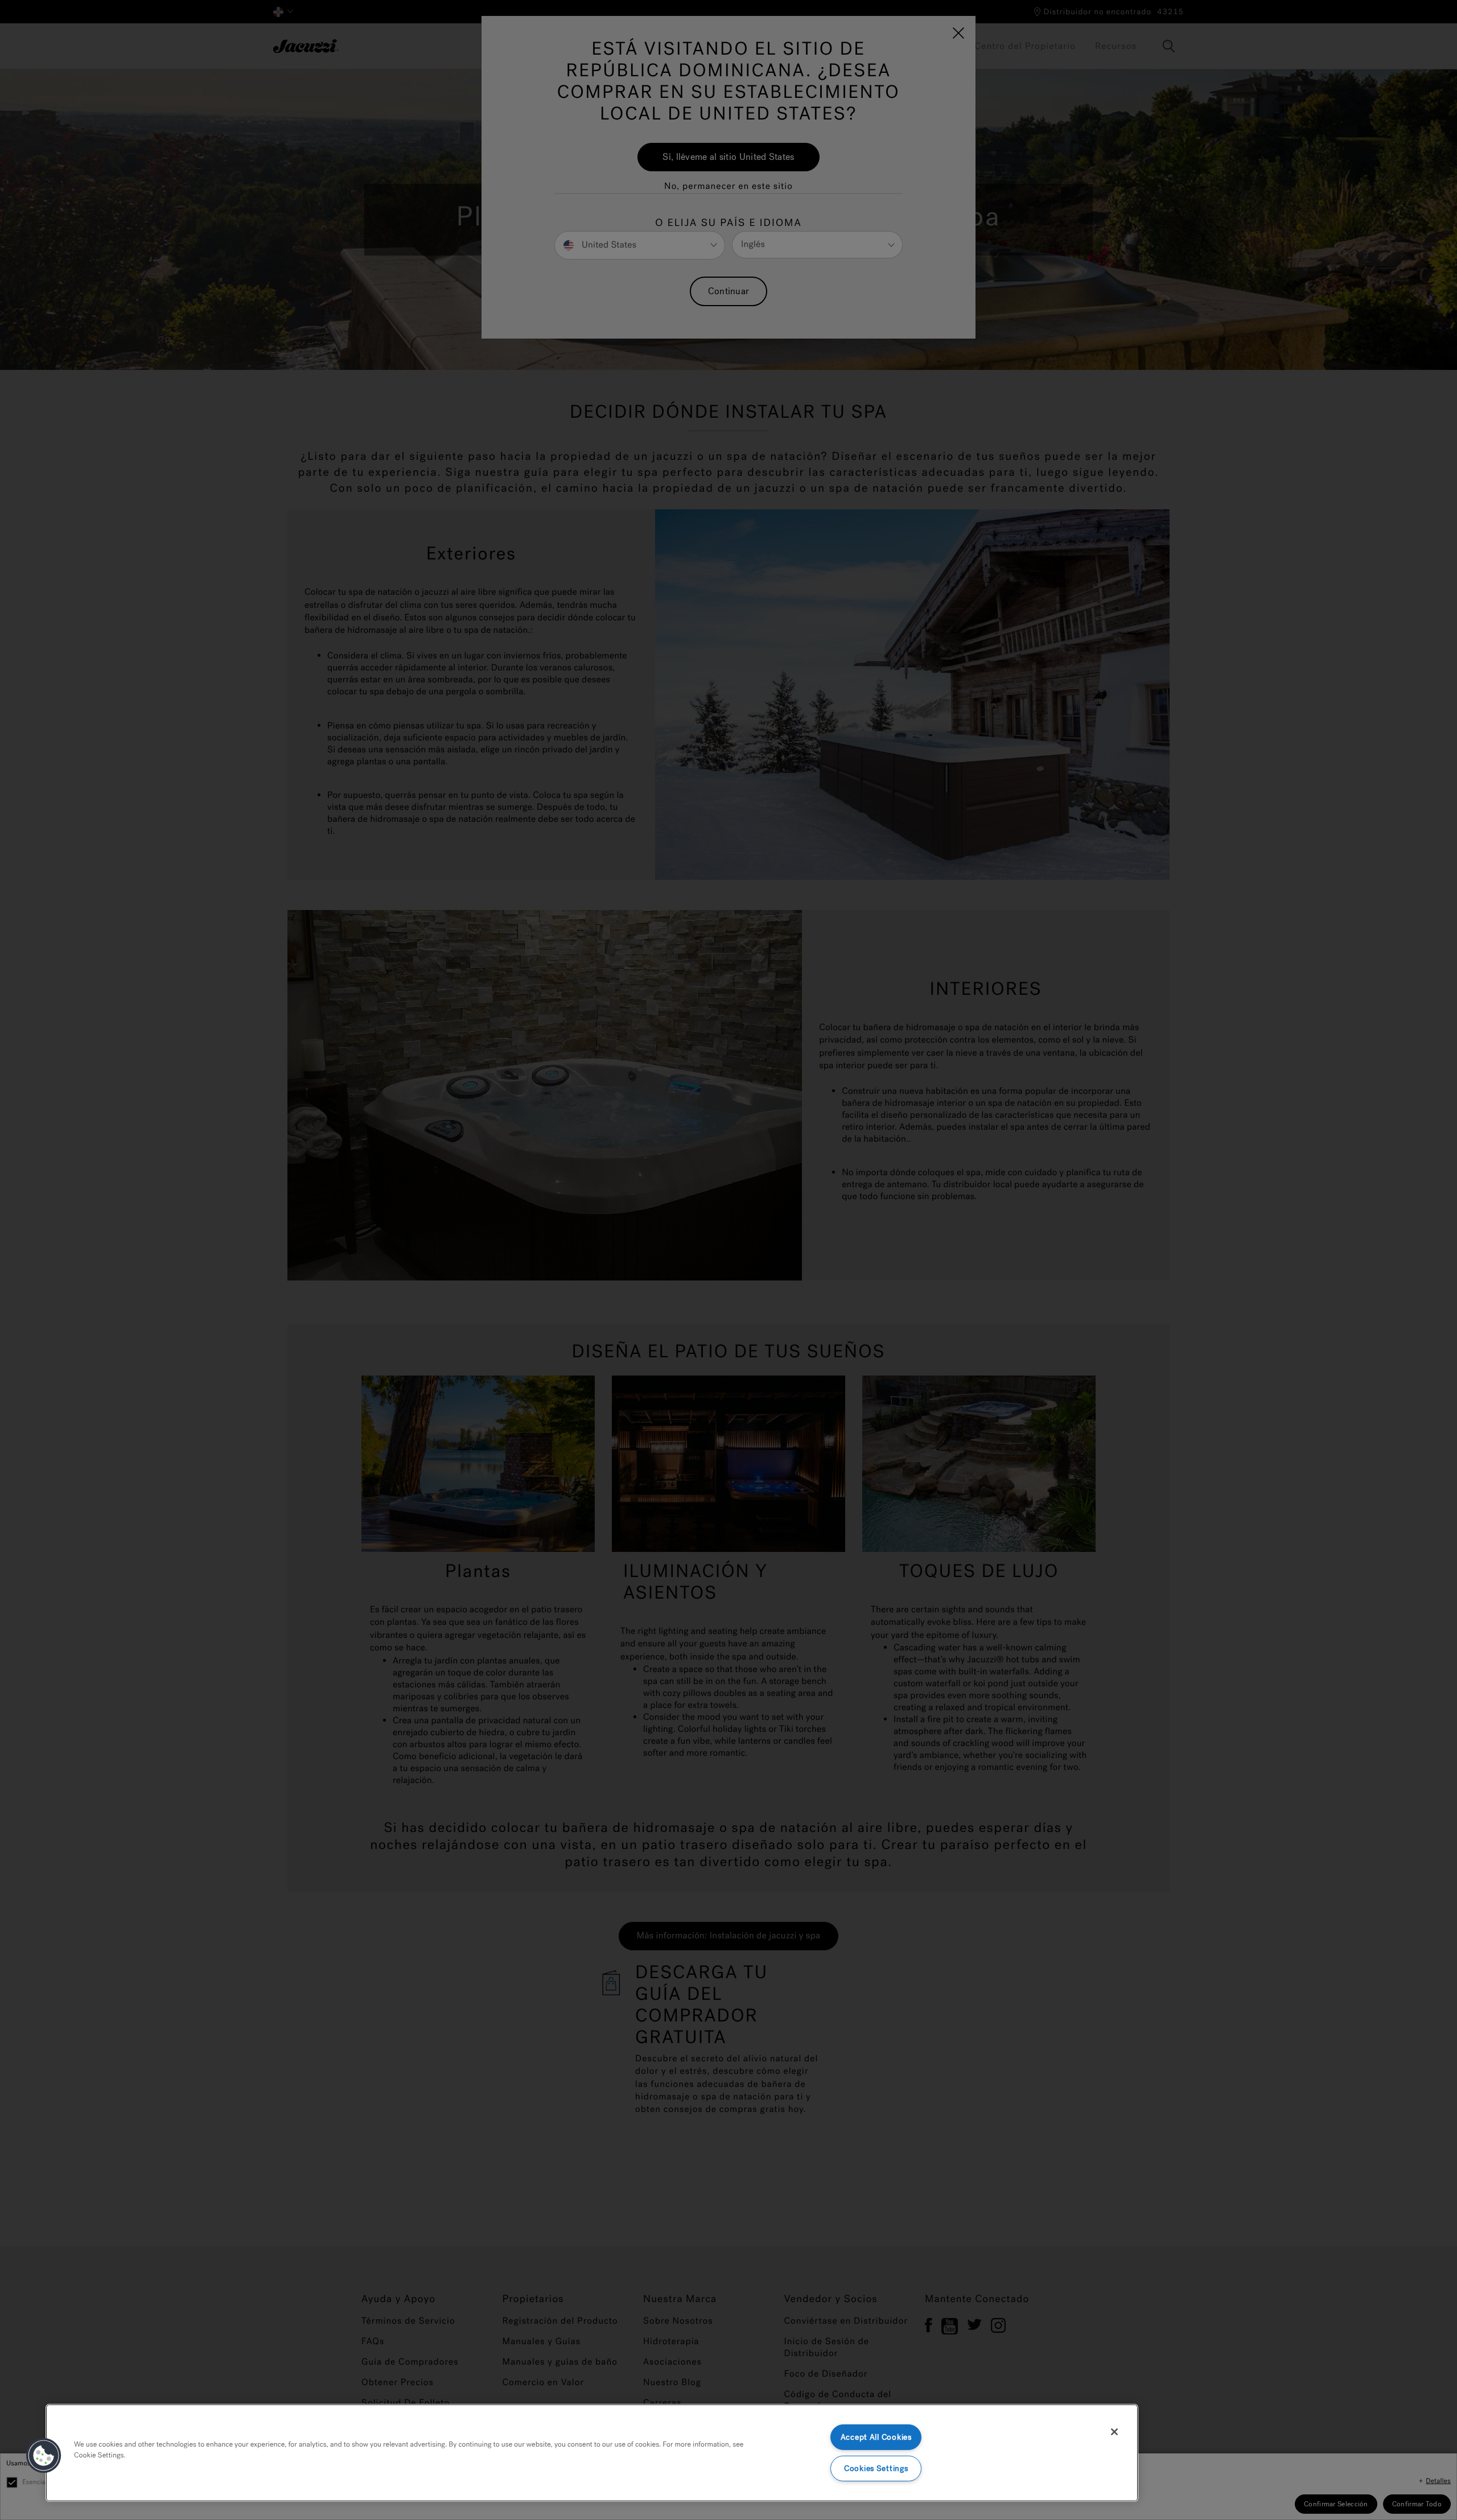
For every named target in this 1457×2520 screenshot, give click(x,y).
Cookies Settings (876, 2468)
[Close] (1114, 2432)
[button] (44, 2456)
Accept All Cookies (876, 2437)
